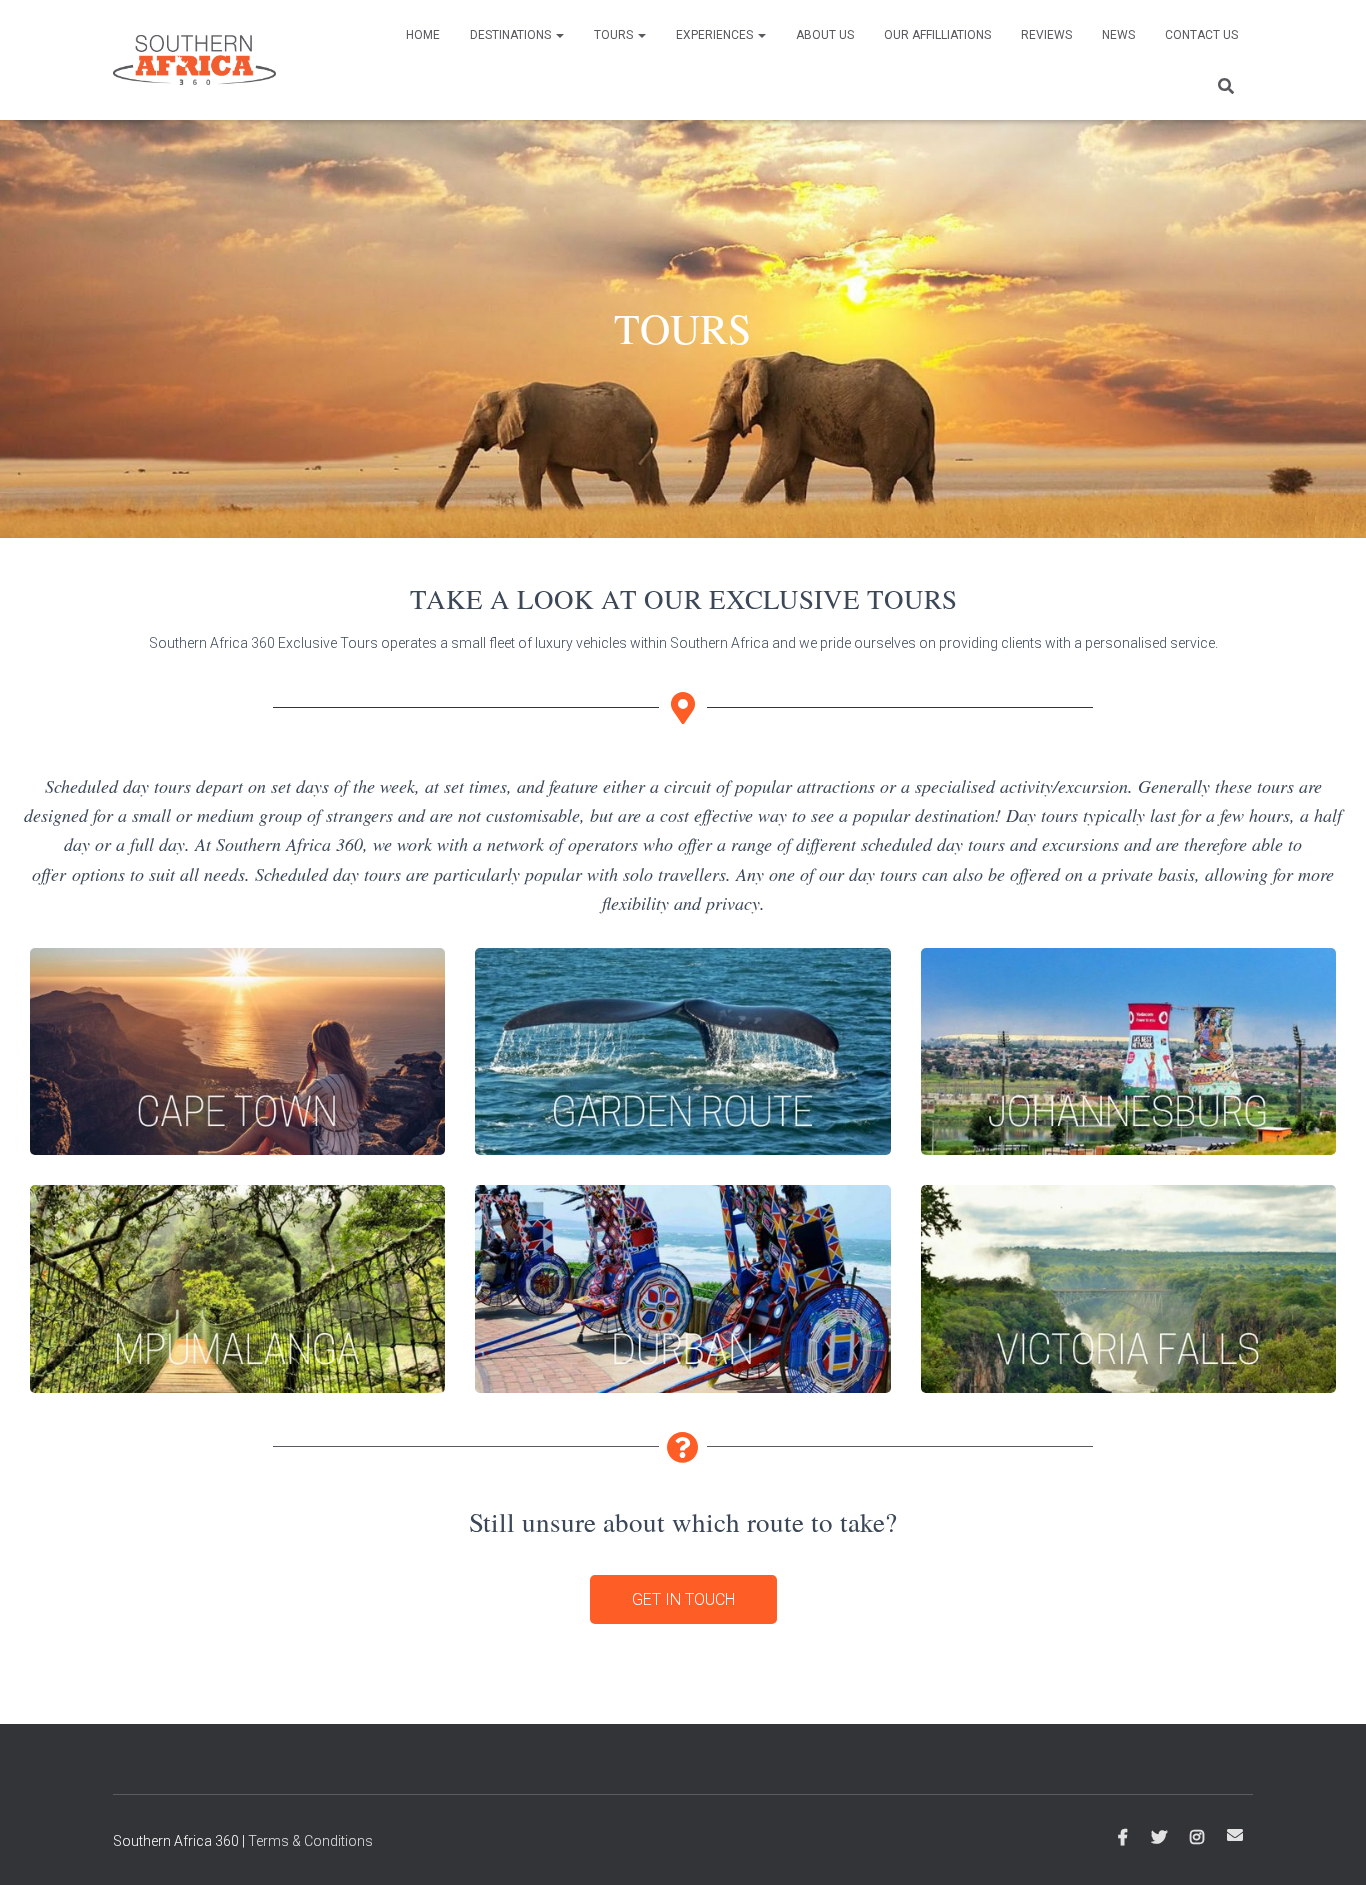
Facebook (1123, 1838)
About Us (825, 35)
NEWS (1118, 35)
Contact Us (1201, 35)
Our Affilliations (937, 35)
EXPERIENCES (716, 35)
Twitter (1159, 1838)
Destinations (512, 35)
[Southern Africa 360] (194, 60)
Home (423, 35)
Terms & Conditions (310, 1841)
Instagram (1197, 1838)
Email (1235, 1835)
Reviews (1046, 35)
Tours (615, 35)
